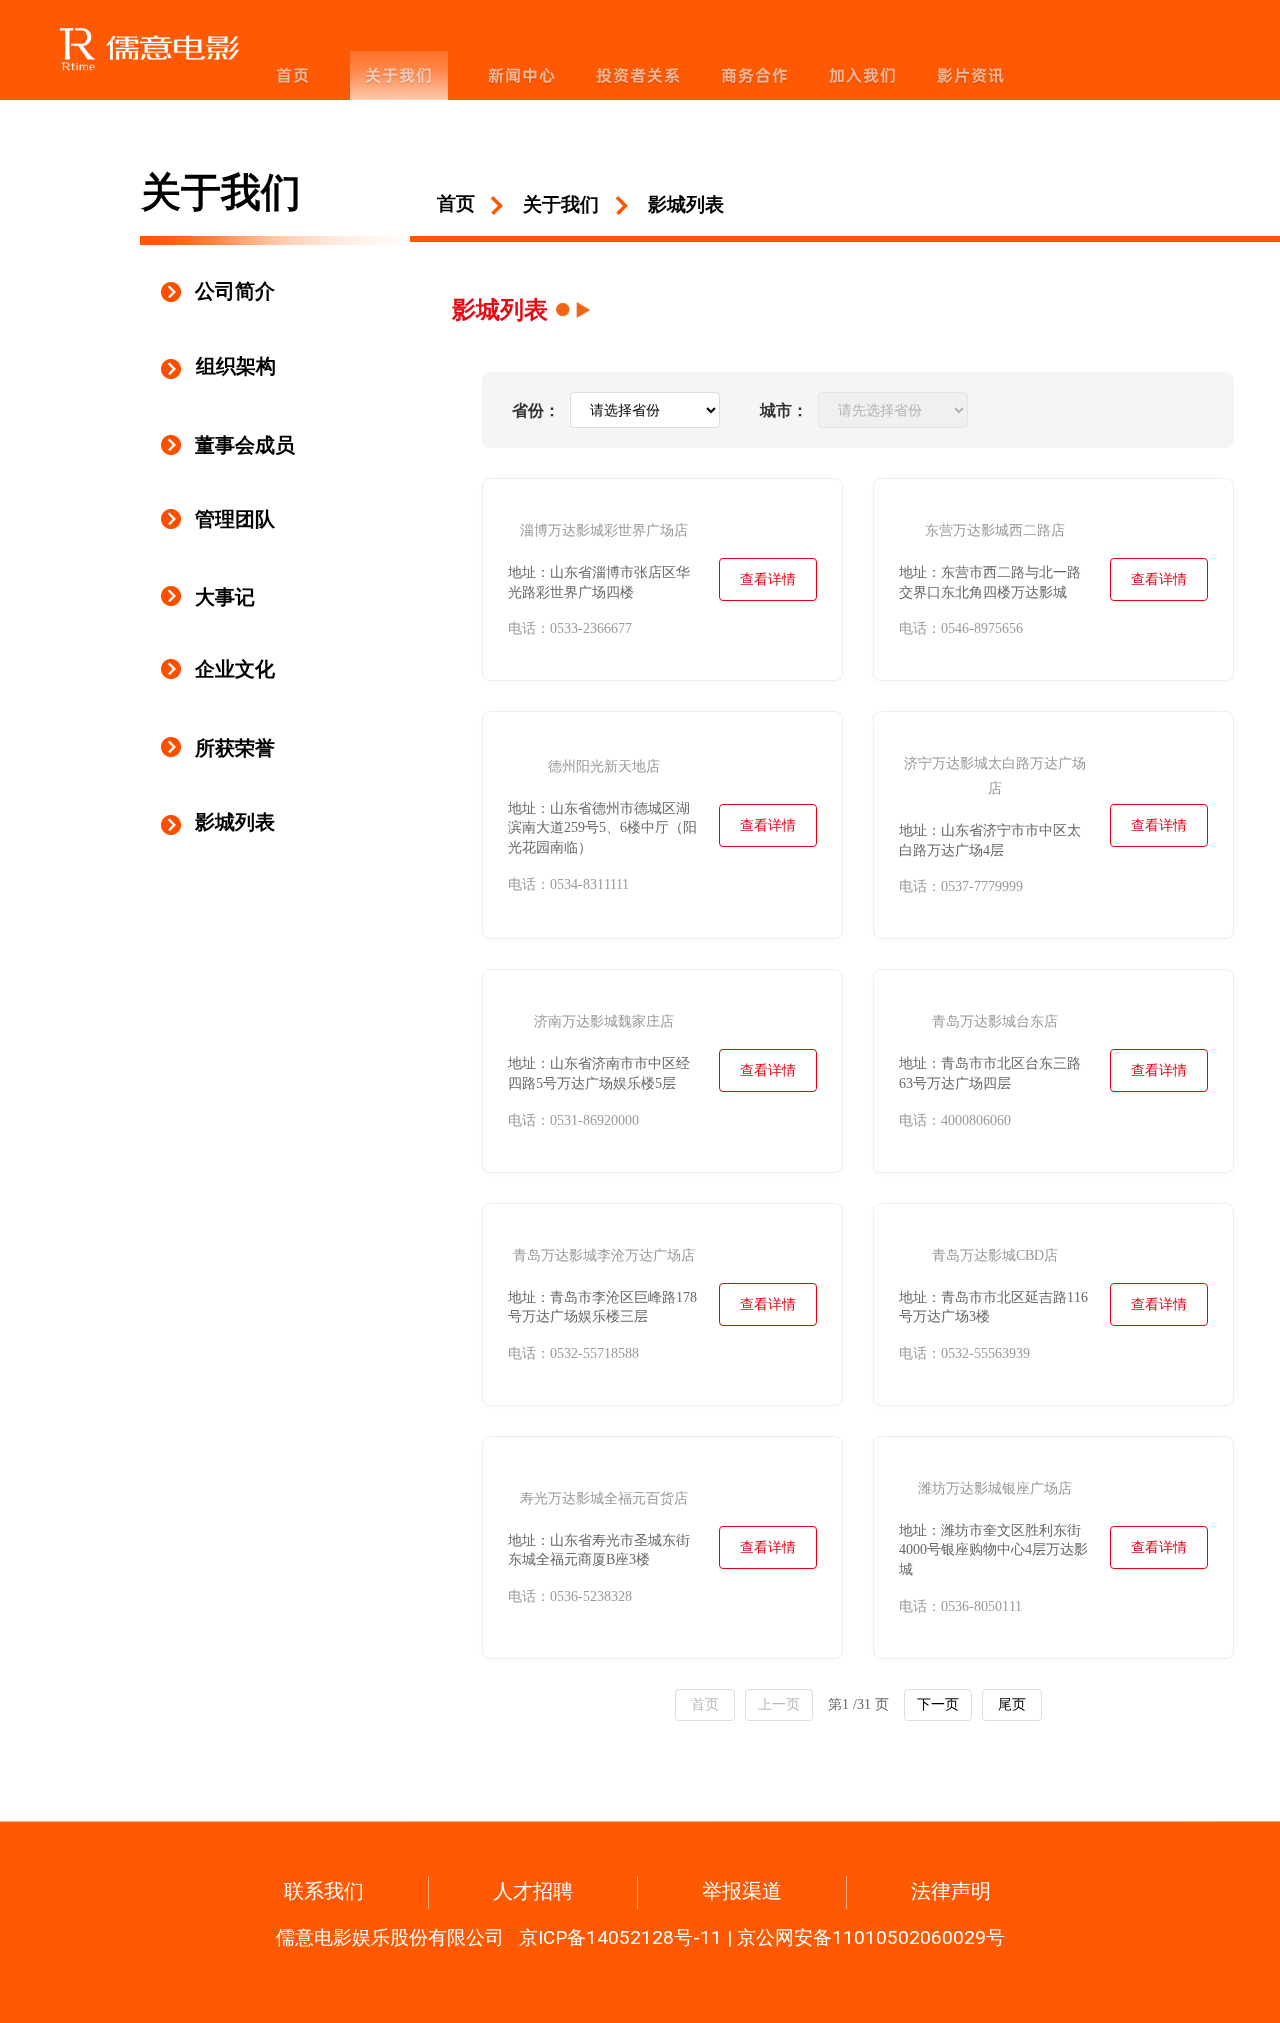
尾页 (1012, 1704)
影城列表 (235, 822)
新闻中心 (522, 75)
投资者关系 (638, 75)
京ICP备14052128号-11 (620, 1937)
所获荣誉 (235, 748)
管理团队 (230, 519)
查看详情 (768, 579)
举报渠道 (742, 1891)
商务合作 (755, 75)
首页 (293, 75)
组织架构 (236, 366)
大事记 (225, 597)
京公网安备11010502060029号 (871, 1937)
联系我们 (324, 1891)
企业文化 (235, 669)
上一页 (779, 1704)
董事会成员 (242, 445)
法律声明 (951, 1891)
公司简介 (235, 291)
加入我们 (863, 75)
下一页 (938, 1704)
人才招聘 (533, 1891)
